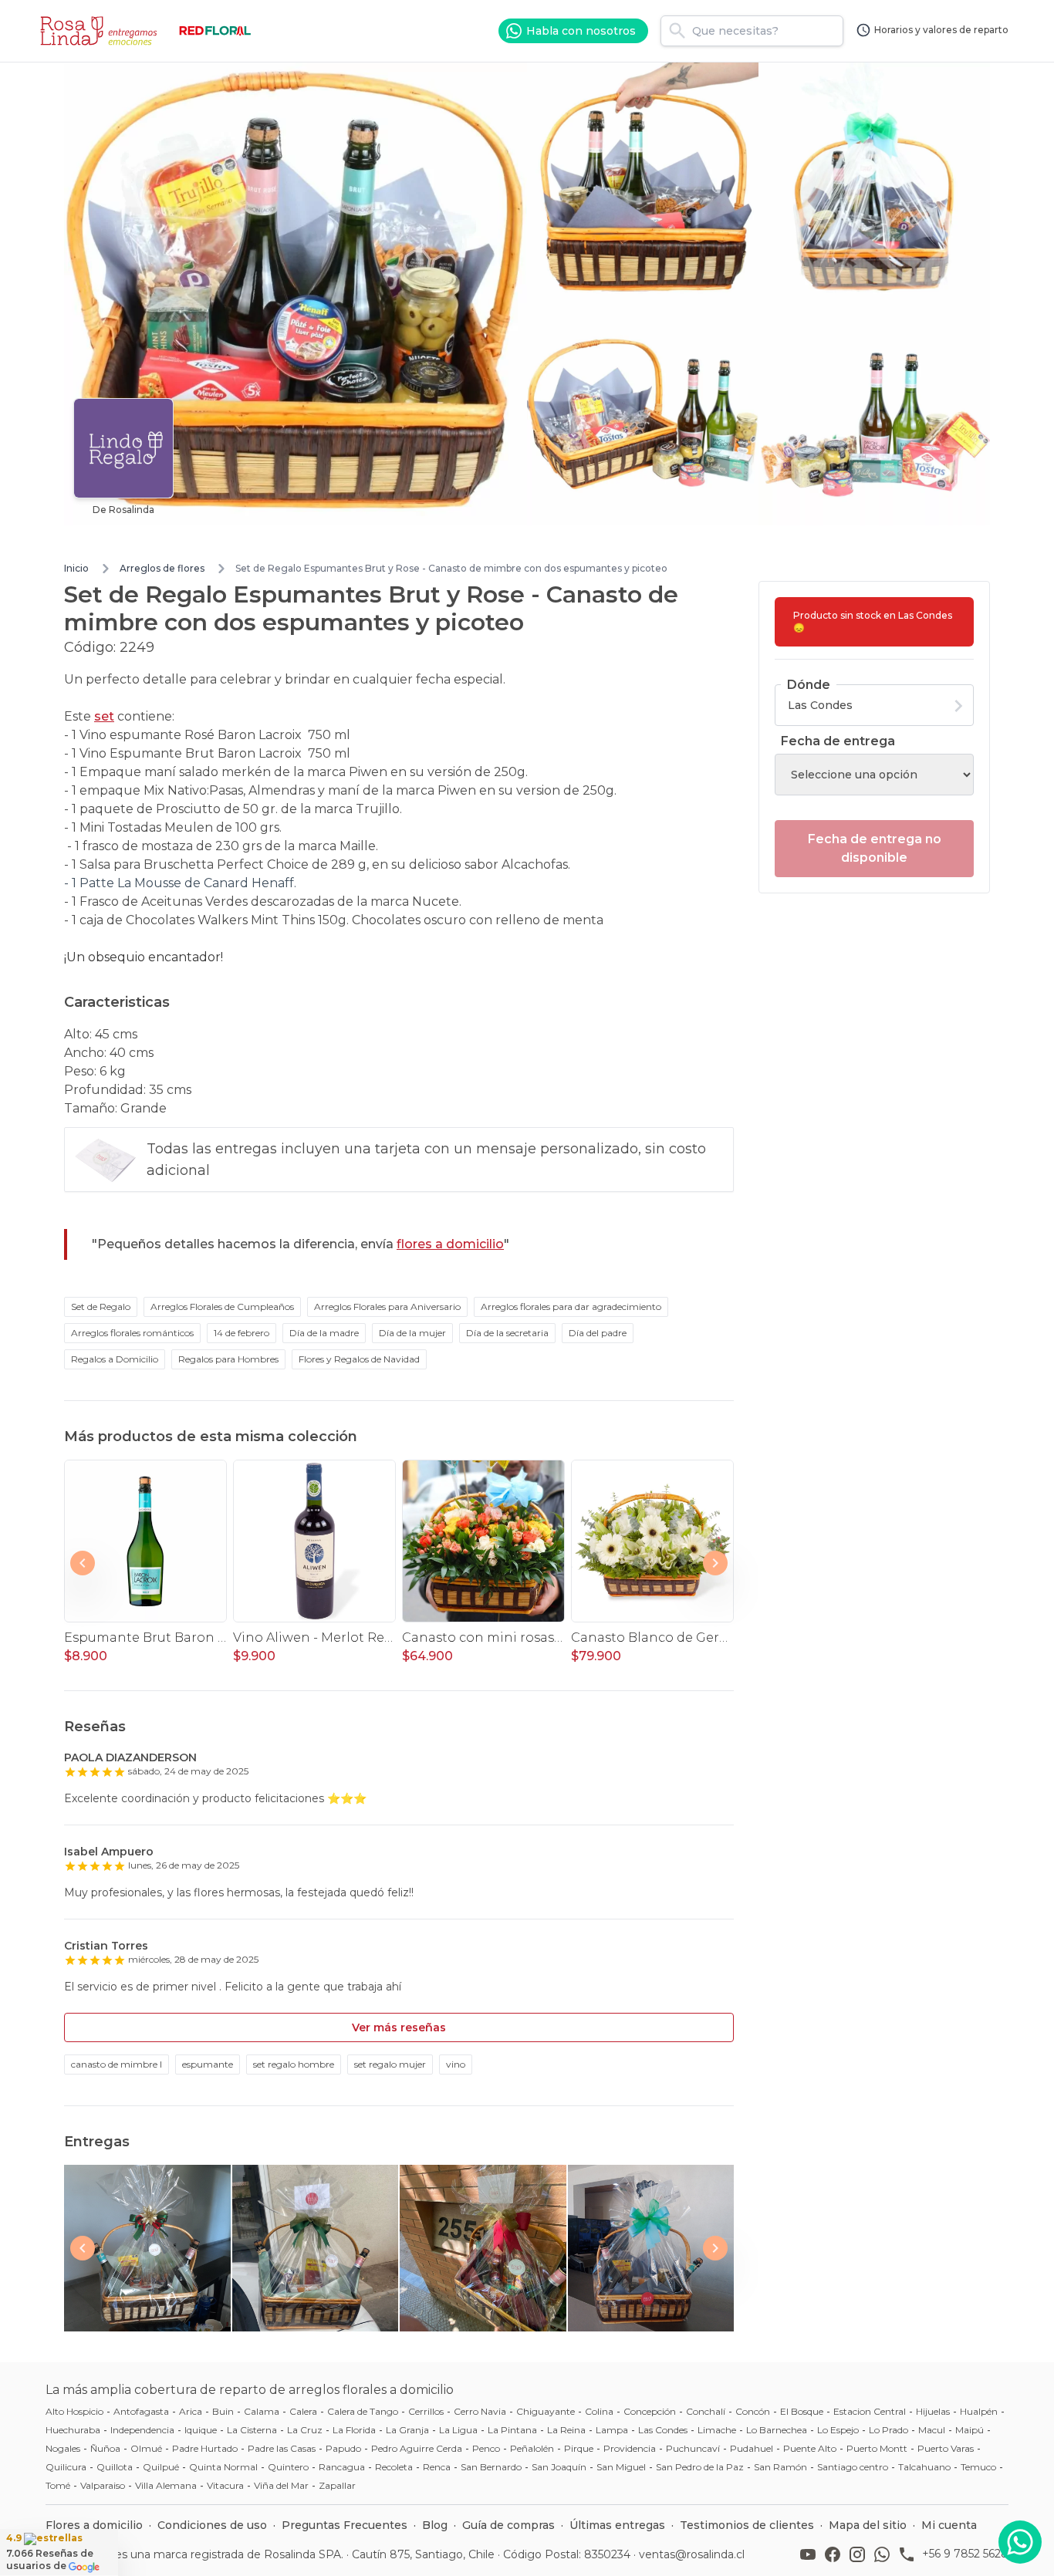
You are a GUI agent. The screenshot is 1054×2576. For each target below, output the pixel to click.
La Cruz (305, 2430)
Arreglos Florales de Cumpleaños (222, 1307)
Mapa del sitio (868, 2525)
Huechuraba (73, 2430)
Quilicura (66, 2467)
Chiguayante (546, 2411)
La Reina (566, 2430)
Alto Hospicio (74, 2411)
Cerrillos (426, 2411)
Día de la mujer (412, 1333)
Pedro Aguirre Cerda (417, 2448)
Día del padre (598, 1333)
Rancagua (342, 2467)
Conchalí (706, 2411)
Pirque (579, 2448)
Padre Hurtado (205, 2448)
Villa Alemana (166, 2485)
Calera (303, 2411)
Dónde (809, 685)
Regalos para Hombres (228, 1359)
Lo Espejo (838, 2430)
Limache (717, 2430)
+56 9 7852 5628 (965, 2554)
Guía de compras (508, 2525)
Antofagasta (141, 2411)
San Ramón (780, 2467)
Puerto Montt (877, 2448)
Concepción (650, 2411)
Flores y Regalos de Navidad (359, 1359)
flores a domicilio (450, 1244)
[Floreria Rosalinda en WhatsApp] (885, 2554)
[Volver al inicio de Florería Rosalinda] (101, 31)
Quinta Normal (223, 2467)
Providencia (630, 2448)
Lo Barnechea (777, 2430)
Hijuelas (933, 2411)
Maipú (970, 2430)
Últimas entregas (617, 2525)
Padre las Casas (282, 2448)
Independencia (142, 2430)
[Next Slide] (715, 1563)
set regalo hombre (294, 2064)
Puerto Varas (946, 2448)
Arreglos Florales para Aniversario (387, 1307)
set (104, 716)
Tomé (58, 2485)
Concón (753, 2411)
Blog (435, 2525)
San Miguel (621, 2467)
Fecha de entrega (838, 741)
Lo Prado (888, 2430)
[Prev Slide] (83, 1563)
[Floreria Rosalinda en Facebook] (836, 2554)
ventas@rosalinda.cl (692, 2554)
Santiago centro (853, 2467)
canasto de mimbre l (117, 2064)
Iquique (201, 2430)
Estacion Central (870, 2411)
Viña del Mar (281, 2485)
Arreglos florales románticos (132, 1333)
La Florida (354, 2430)
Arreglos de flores (162, 568)
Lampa (612, 2430)
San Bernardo (491, 2467)
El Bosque (802, 2411)
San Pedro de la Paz (700, 2467)
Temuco (978, 2467)
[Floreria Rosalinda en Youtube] (811, 2554)
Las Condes (663, 2430)
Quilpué (161, 2467)
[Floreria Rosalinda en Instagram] (860, 2554)
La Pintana (512, 2430)
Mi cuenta (949, 2525)
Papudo (343, 2448)
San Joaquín (559, 2467)
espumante (208, 2064)
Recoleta (394, 2467)
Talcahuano (924, 2467)
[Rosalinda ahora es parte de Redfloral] (215, 31)
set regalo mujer (390, 2064)
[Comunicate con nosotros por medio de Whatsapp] (1020, 2542)
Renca (437, 2467)
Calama (262, 2411)
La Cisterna (252, 2430)
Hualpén (979, 2411)
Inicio (76, 568)
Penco (486, 2448)
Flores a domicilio (94, 2525)
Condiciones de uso (212, 2525)
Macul (932, 2430)
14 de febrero (242, 1333)
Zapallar (337, 2485)
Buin (223, 2411)
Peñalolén (532, 2448)
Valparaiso (103, 2485)
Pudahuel (752, 2448)
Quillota (115, 2467)
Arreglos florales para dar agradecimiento (571, 1307)
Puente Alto (810, 2448)
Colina (599, 2411)
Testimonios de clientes (747, 2525)
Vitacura (225, 2485)
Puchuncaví (693, 2448)
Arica (191, 2411)
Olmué (146, 2448)
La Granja (407, 2430)
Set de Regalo (101, 1307)
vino (456, 2064)
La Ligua (458, 2430)
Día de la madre (324, 1333)
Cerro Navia (480, 2411)
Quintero (288, 2467)
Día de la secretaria (507, 1333)
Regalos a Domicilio (115, 1359)
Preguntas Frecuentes (345, 2525)
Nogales (63, 2448)
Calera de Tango (363, 2411)
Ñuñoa (105, 2448)
